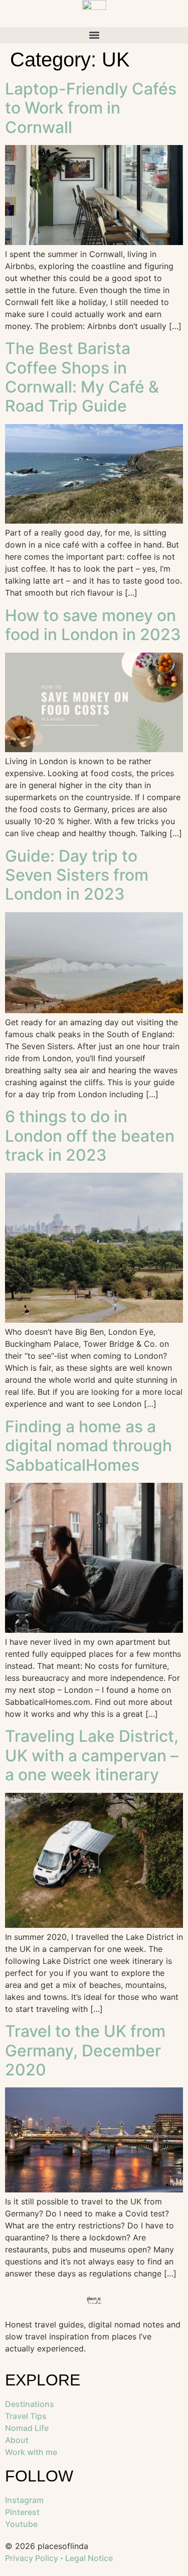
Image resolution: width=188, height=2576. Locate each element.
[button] (94, 35)
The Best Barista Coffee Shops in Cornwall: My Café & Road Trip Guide (82, 377)
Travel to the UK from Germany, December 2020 (85, 2050)
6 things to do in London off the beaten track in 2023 (90, 1136)
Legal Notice (89, 2558)
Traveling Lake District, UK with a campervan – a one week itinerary (92, 1755)
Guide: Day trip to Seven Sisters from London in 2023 (77, 875)
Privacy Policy (32, 2558)
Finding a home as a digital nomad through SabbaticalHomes (88, 1446)
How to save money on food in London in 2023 (93, 625)
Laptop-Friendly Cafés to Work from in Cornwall (91, 108)
